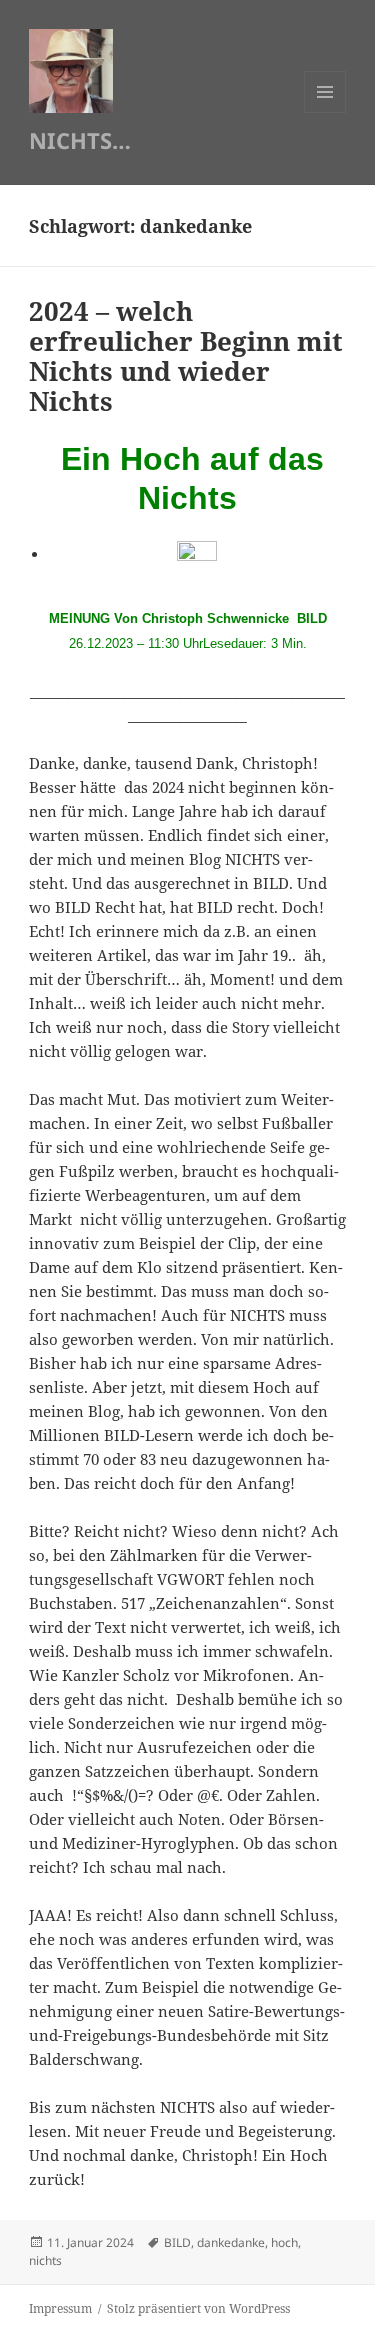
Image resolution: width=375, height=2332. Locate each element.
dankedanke (231, 2242)
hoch (284, 2242)
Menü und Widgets (325, 112)
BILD (177, 2242)
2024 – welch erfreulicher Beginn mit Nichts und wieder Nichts (186, 356)
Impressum (60, 2308)
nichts (45, 2260)
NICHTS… (80, 140)
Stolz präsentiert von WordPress (198, 2308)
